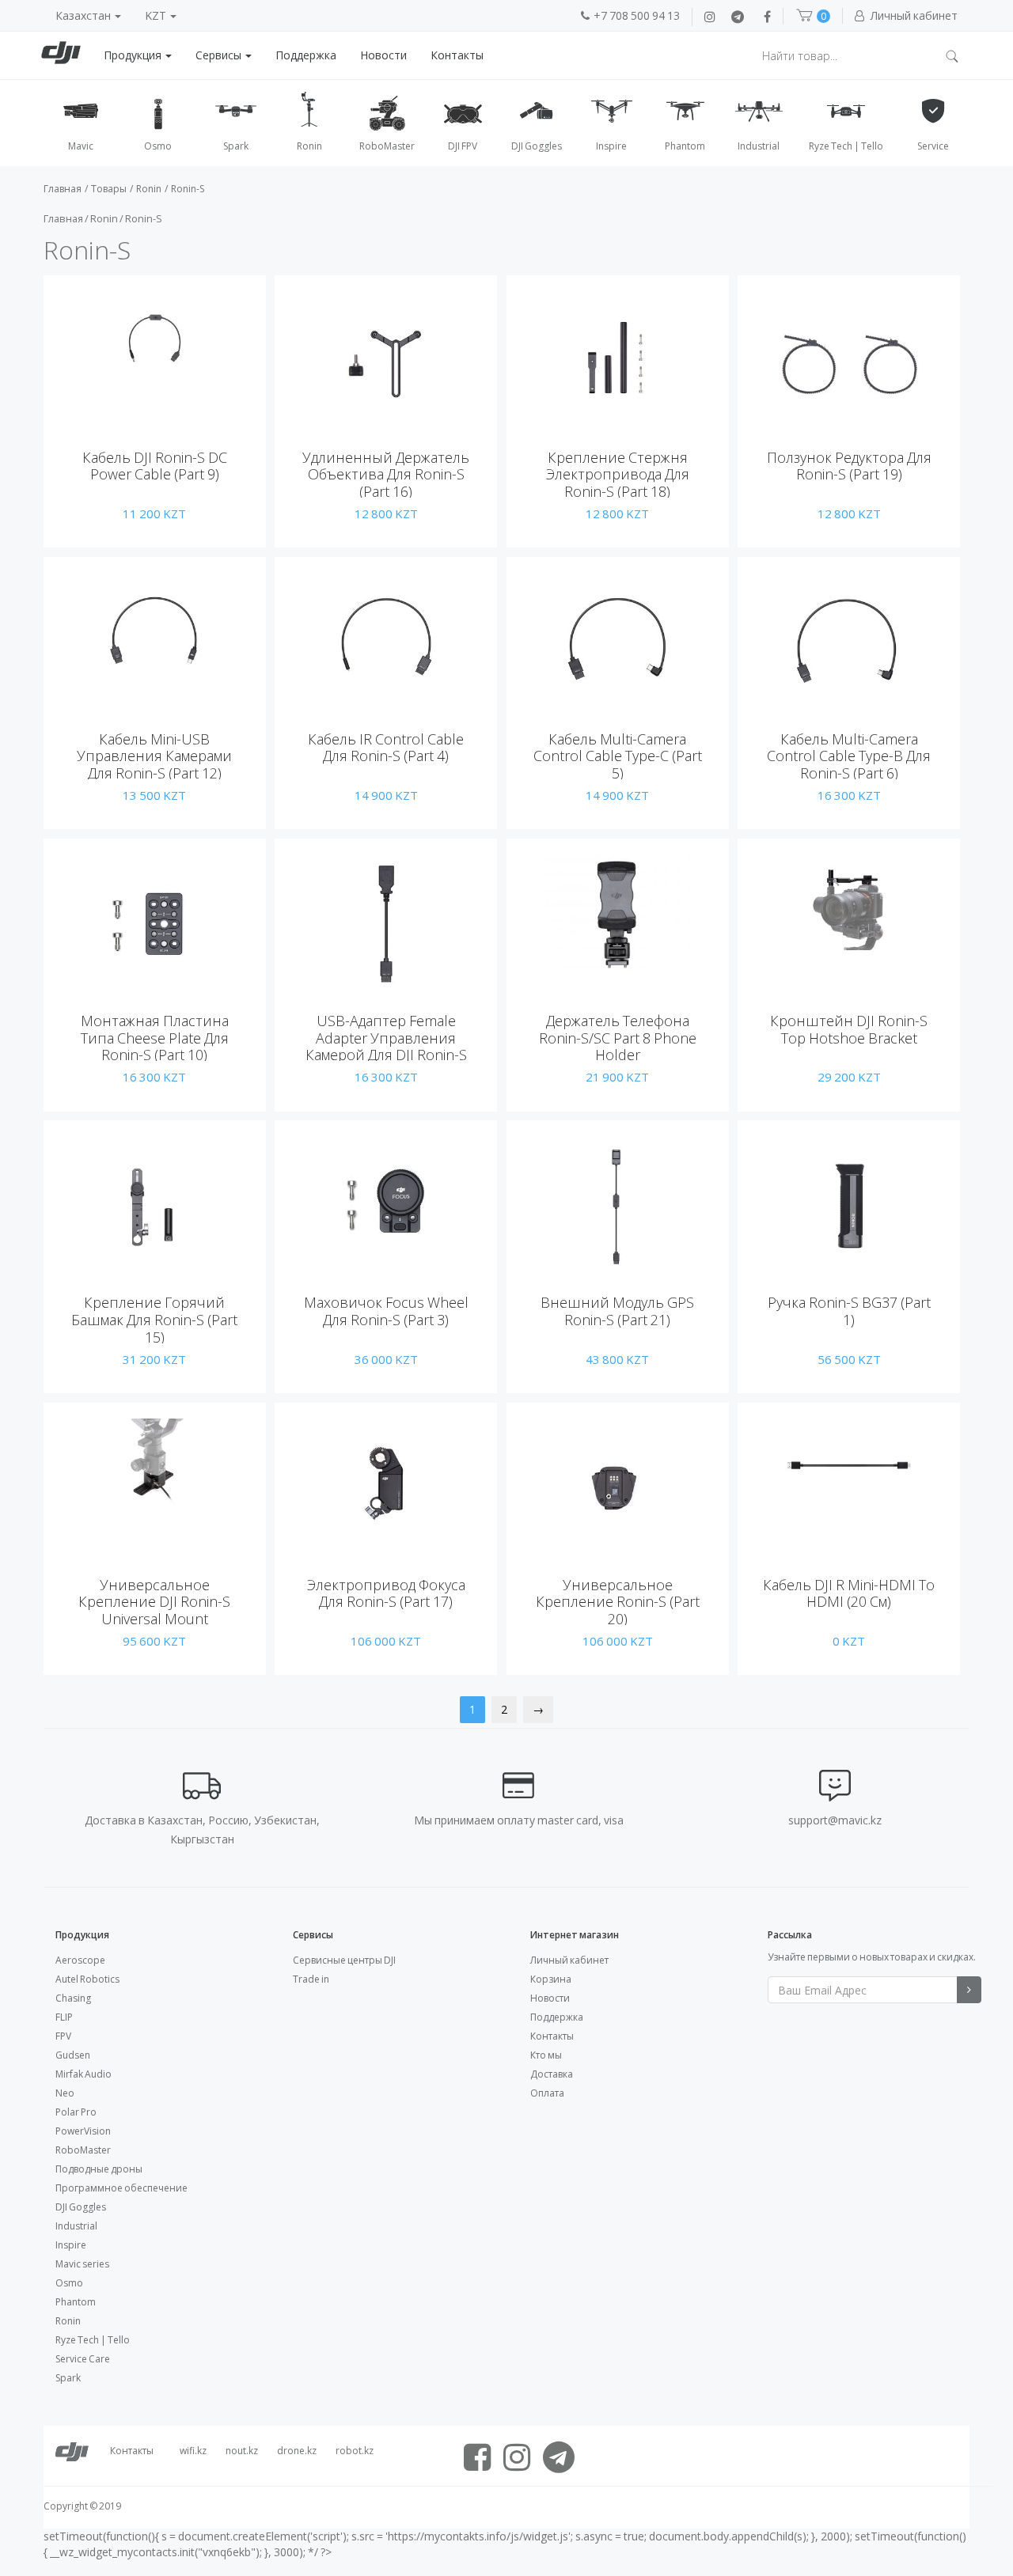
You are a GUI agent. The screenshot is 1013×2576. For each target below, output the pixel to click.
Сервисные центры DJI (344, 1960)
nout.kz (242, 2451)
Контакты (457, 55)
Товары (109, 189)
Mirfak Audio (83, 2074)
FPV (63, 2036)
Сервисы (220, 55)
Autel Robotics (87, 1979)
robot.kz (355, 2451)
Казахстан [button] (84, 15)
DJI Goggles (81, 2207)
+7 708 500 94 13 (637, 15)
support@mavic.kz (835, 1820)
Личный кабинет (569, 1960)
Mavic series (82, 2264)
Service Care (83, 2359)
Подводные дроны (99, 2169)
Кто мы (546, 2055)
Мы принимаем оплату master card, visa (519, 1820)
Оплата (547, 2093)
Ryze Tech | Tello (93, 2340)
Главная (63, 189)
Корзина (551, 1979)
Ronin (149, 189)
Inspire (71, 2245)
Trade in (311, 1979)
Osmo (69, 2283)
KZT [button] (157, 15)
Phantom (76, 2302)
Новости (383, 55)
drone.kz (297, 2451)
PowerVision (83, 2131)
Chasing (73, 1998)
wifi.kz (193, 2451)
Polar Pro (76, 2112)
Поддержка (306, 55)
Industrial (76, 2226)
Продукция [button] (134, 55)
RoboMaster (83, 2150)
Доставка (552, 2074)
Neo (65, 2093)
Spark (68, 2378)
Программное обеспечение (121, 2188)
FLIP (64, 2017)
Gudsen (73, 2055)
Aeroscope (80, 1960)
